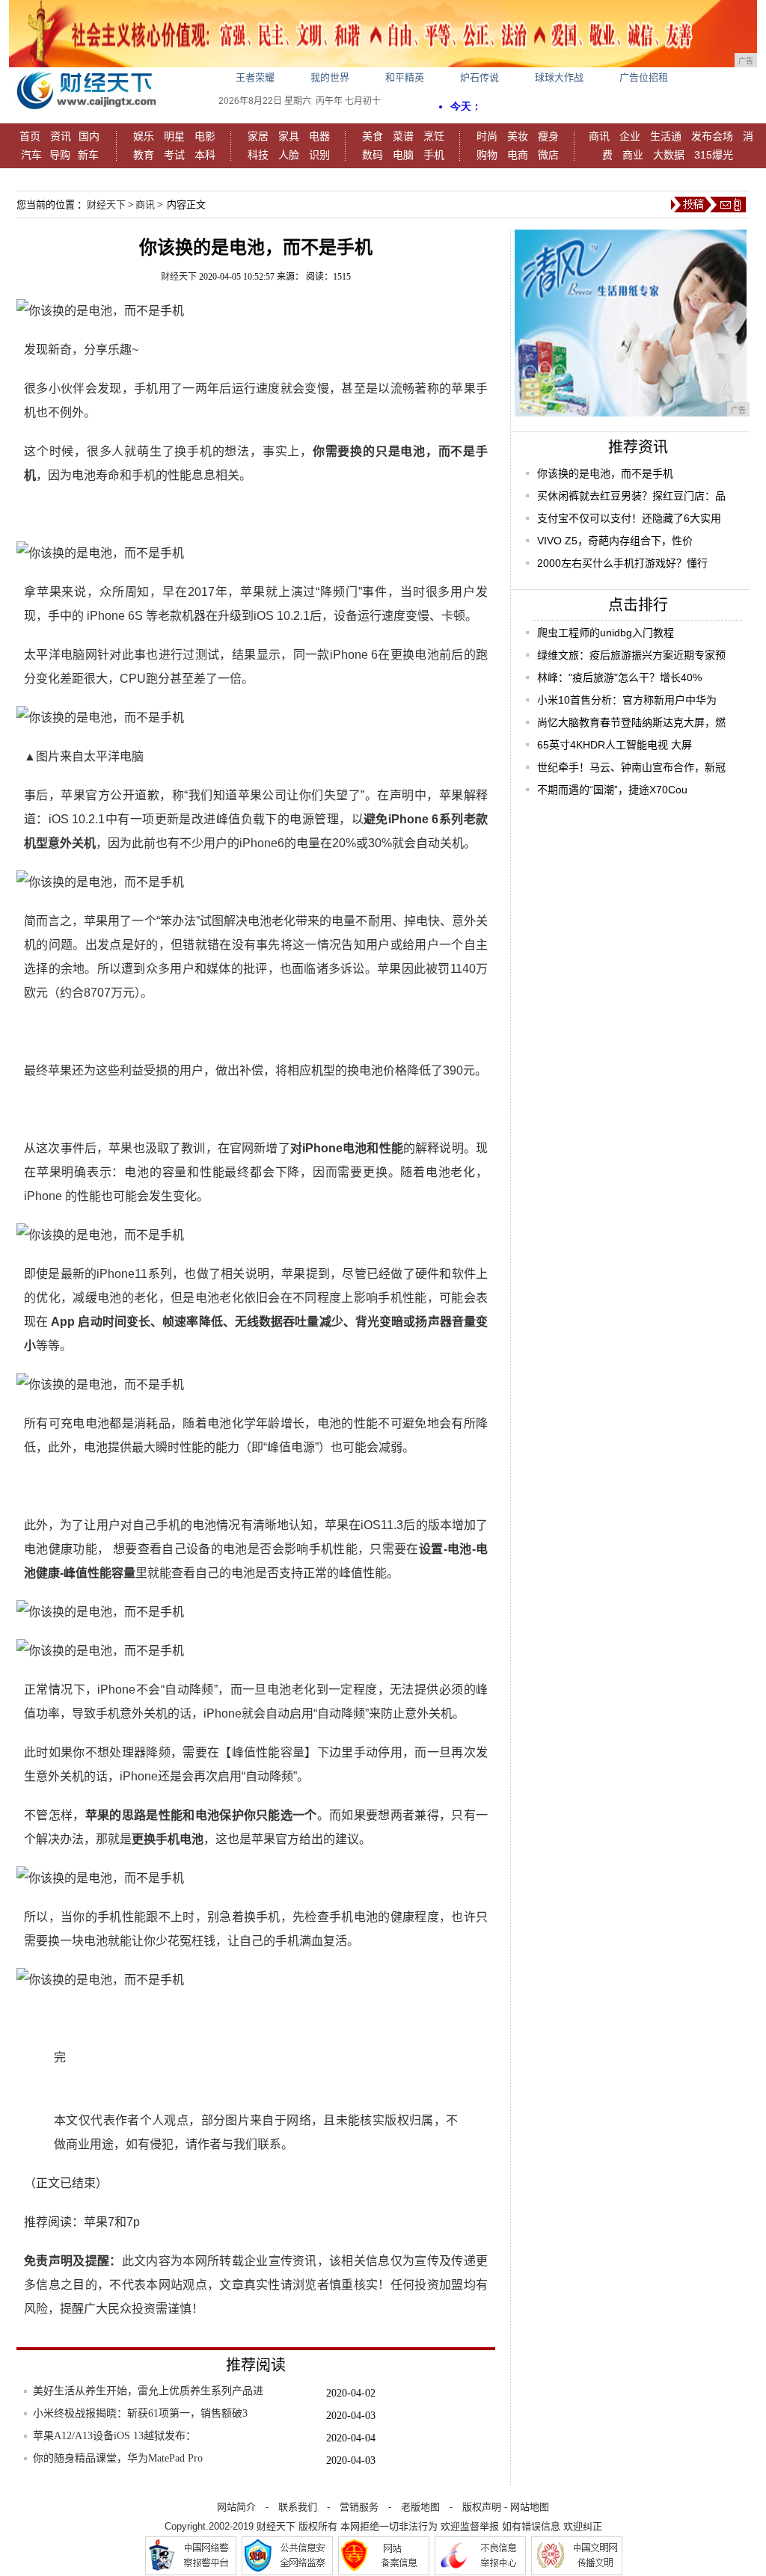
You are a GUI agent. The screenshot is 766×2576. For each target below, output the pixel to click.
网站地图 (530, 2507)
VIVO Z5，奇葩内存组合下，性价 (615, 541)
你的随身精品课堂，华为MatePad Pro (118, 2458)
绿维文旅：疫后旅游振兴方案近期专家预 (631, 655)
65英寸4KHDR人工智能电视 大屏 (615, 745)
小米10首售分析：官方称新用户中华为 (627, 700)
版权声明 (482, 2507)
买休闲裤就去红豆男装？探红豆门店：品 (631, 496)
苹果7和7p (112, 2222)
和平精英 (405, 77)
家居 (258, 136)
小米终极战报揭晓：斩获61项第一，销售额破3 (140, 2413)
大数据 (669, 155)
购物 (487, 155)
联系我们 (298, 2507)
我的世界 (330, 77)
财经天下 (106, 205)
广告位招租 (644, 77)
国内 (89, 136)
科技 (258, 155)
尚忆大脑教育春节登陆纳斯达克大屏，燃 (631, 722)
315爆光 (714, 155)
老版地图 (420, 2507)
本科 (205, 155)
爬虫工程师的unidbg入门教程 (606, 633)
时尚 (487, 136)
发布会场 (712, 136)
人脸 (289, 155)
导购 (60, 155)
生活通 (666, 136)
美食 (373, 136)
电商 (518, 155)
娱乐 (144, 136)
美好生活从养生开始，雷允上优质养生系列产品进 (148, 2391)
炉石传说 (479, 77)
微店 (548, 155)
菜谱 (403, 136)
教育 (144, 155)
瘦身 (548, 136)
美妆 (518, 136)
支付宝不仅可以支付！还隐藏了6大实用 (629, 518)
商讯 (599, 136)
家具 (289, 136)
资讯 (61, 136)
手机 (434, 155)
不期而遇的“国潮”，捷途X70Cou (612, 790)
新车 (88, 155)
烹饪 (434, 136)
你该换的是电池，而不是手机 (605, 473)
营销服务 (359, 2507)
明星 (174, 136)
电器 (319, 136)
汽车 (31, 155)
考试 (174, 155)
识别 (319, 155)
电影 (205, 136)
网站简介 (236, 2507)
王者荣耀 (255, 77)
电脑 (403, 155)
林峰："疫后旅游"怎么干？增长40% (619, 677)
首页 (30, 136)
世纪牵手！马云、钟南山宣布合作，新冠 (631, 767)
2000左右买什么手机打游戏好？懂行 (622, 563)
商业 (633, 155)
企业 (630, 136)
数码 (373, 155)
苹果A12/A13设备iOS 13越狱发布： (114, 2436)
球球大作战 (559, 77)
